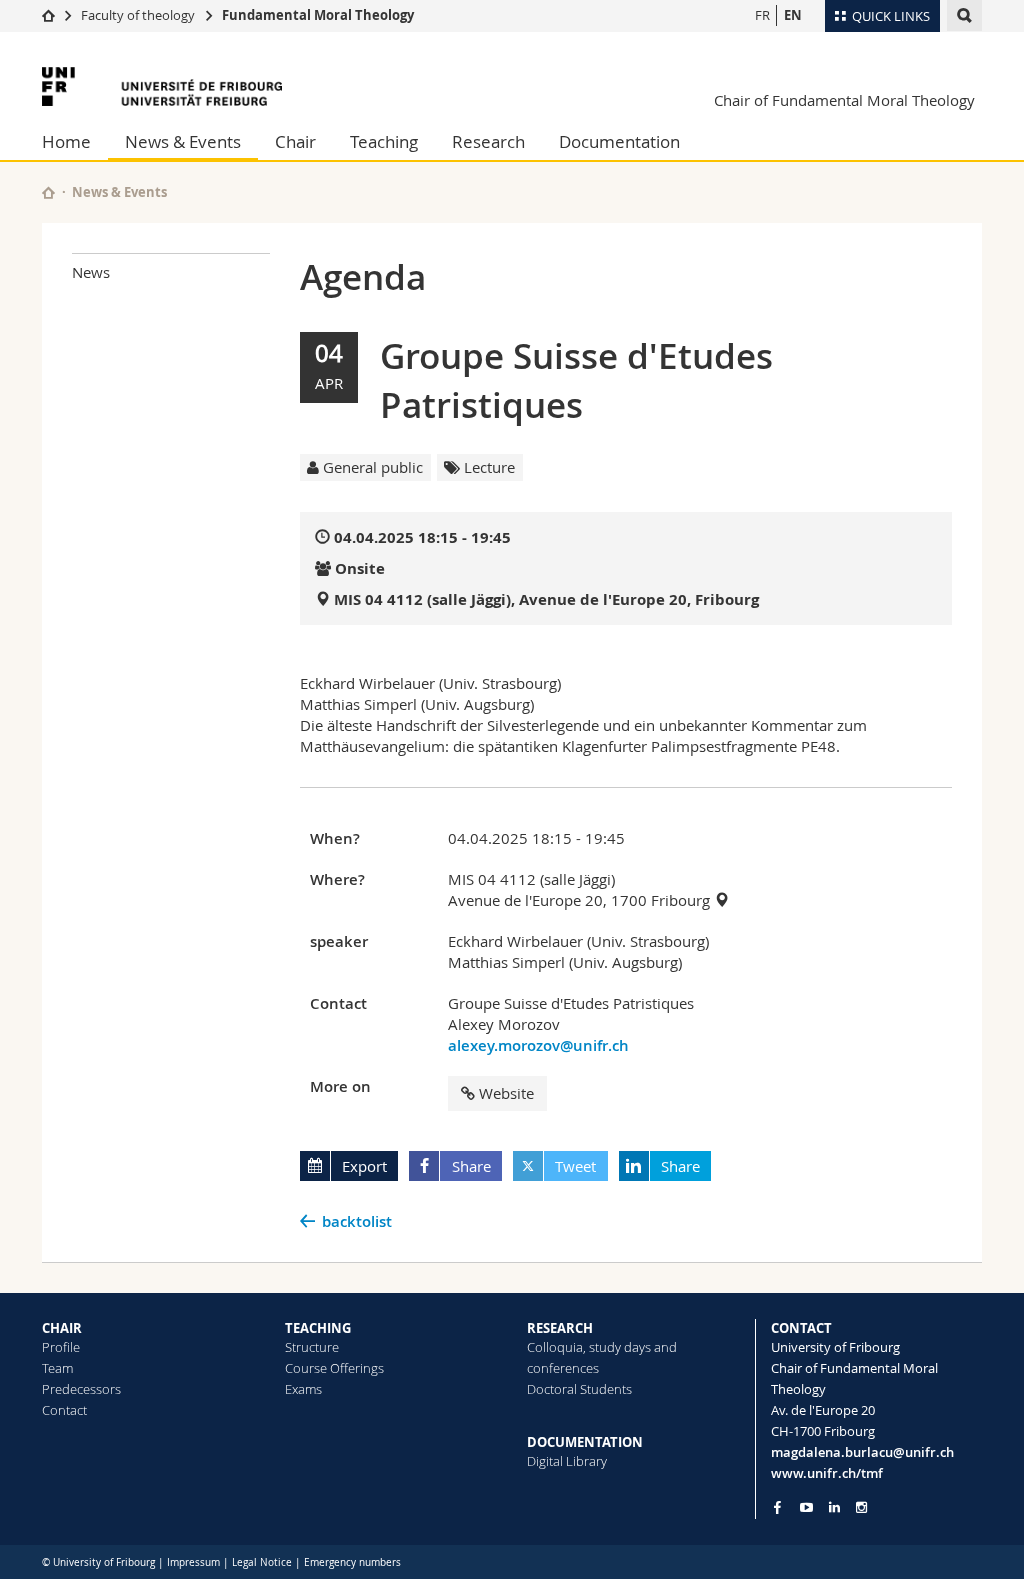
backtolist (357, 1221)
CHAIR (62, 1328)
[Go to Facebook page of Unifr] (777, 1507)
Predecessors (81, 1389)
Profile (61, 1347)
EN (793, 15)
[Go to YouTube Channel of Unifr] (806, 1507)
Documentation (619, 141)
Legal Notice (262, 1562)
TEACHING (318, 1328)
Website (506, 1093)
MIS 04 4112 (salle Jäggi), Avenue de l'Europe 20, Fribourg (546, 599)
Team (57, 1368)
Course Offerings (334, 1368)
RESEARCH (560, 1328)
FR (762, 15)
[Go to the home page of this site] (48, 192)
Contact (64, 1410)
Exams (303, 1389)
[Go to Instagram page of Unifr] (861, 1507)
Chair (295, 141)
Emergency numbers (352, 1562)
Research (488, 141)
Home (66, 141)
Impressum (193, 1562)
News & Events (183, 141)
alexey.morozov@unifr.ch (538, 1045)
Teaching (384, 141)
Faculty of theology (138, 15)
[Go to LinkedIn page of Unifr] (834, 1507)
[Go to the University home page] (162, 86)
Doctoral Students (579, 1389)
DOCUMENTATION (585, 1442)
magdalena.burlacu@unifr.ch (862, 1452)
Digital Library (567, 1461)
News (91, 272)
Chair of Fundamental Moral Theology (844, 100)
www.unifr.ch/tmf (827, 1473)
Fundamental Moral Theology (318, 15)
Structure (312, 1347)
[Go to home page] (48, 15)
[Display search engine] (964, 15)
